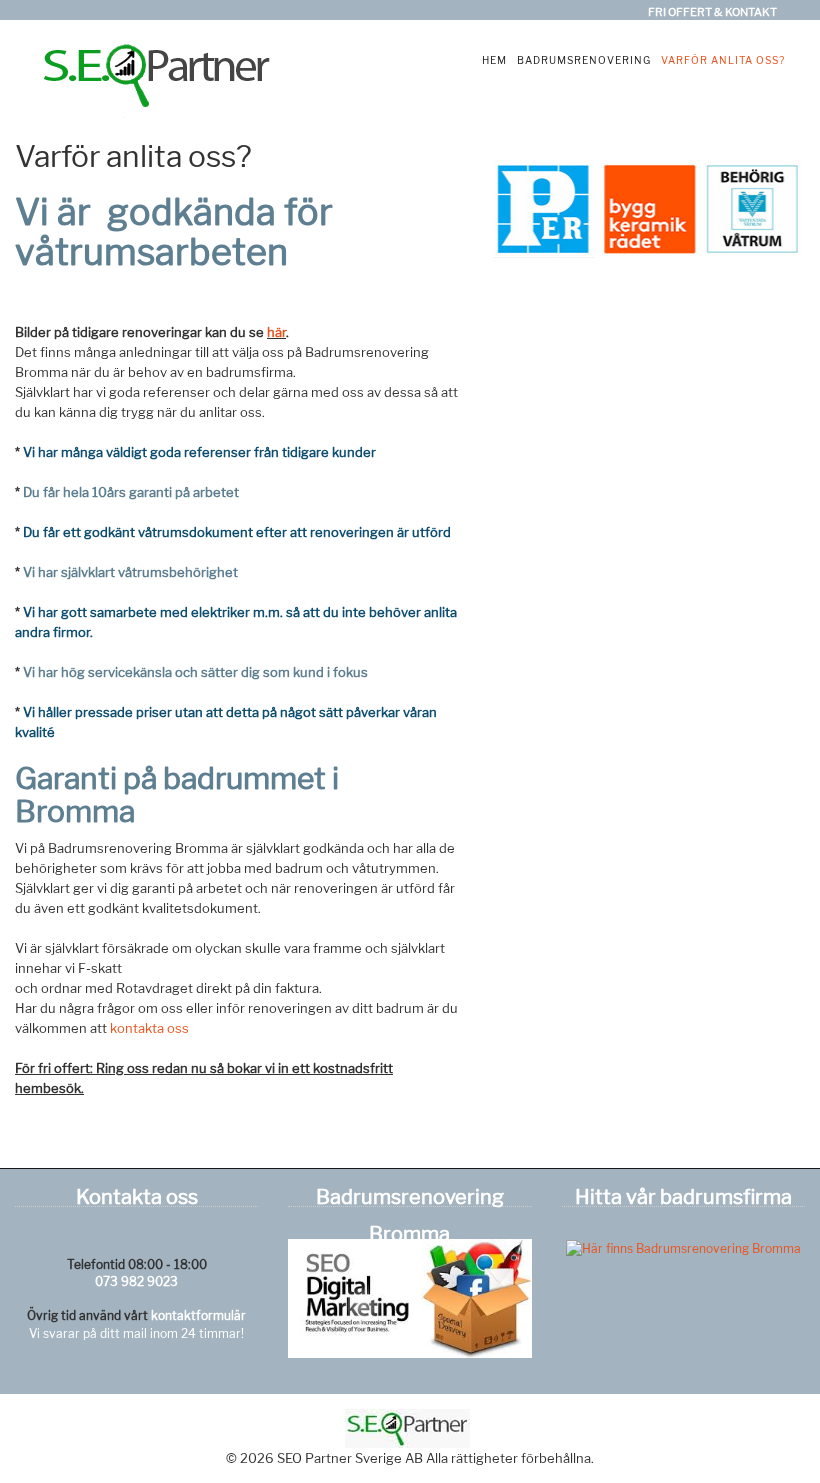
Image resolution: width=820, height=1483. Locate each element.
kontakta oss (149, 1028)
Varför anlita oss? (723, 60)
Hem (494, 60)
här (276, 332)
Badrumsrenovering (584, 60)
